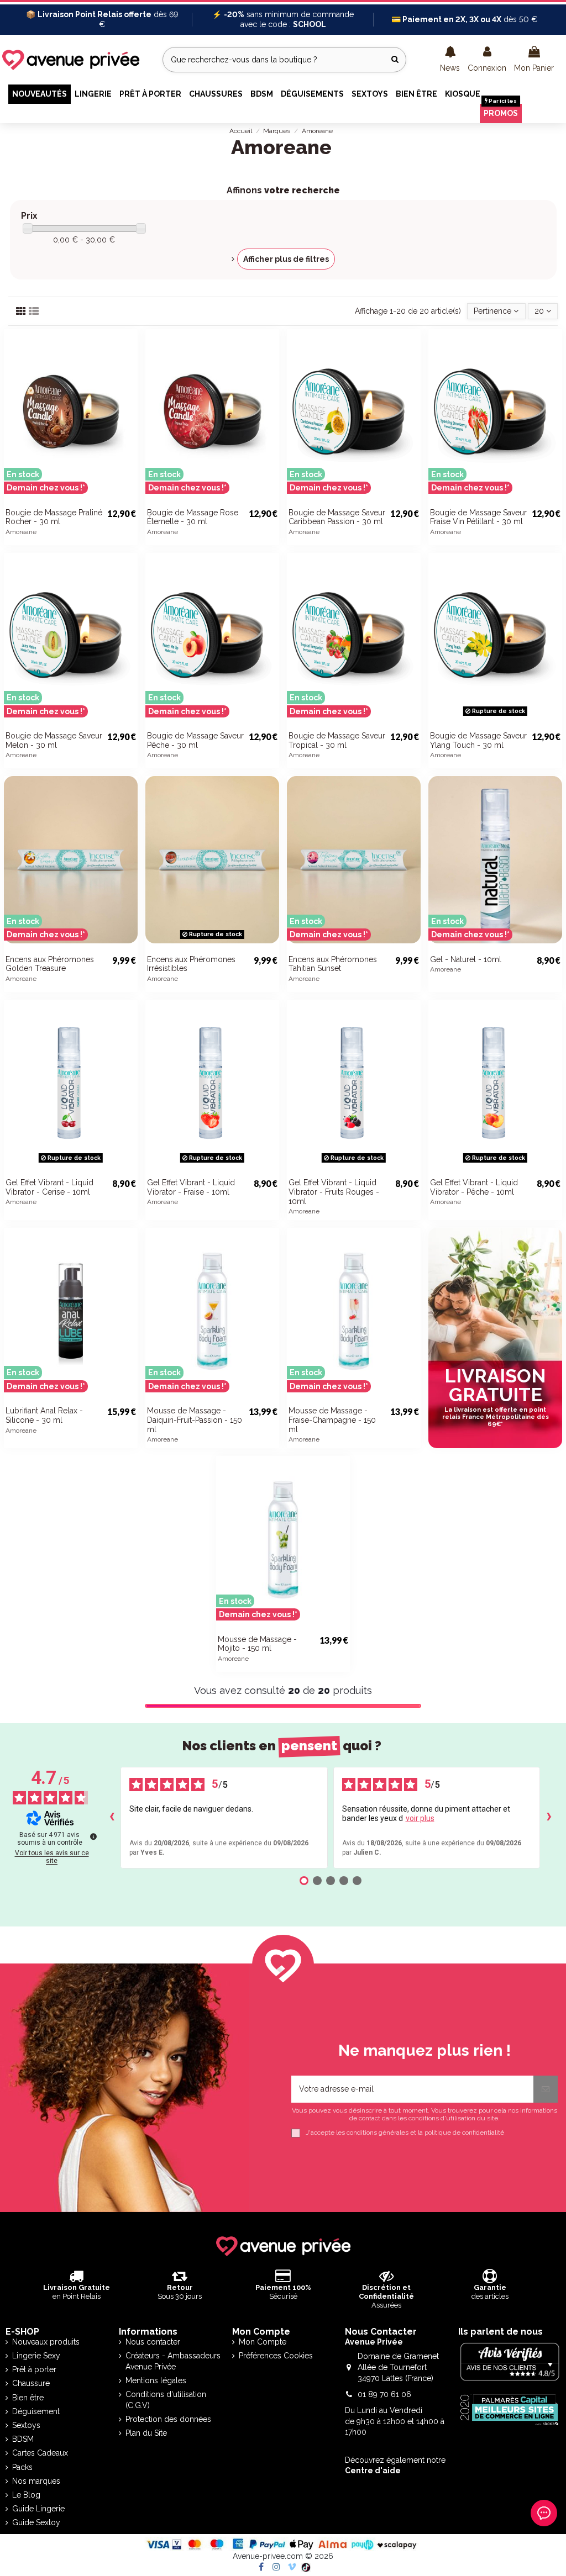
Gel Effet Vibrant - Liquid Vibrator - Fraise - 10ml (191, 1187)
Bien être (28, 2398)
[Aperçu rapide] (129, 480)
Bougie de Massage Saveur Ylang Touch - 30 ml (478, 740)
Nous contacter (153, 2342)
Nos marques (36, 2481)
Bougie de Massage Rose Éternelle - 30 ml (193, 517)
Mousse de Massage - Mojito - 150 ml (257, 1644)
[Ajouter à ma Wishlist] (129, 461)
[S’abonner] (546, 2089)
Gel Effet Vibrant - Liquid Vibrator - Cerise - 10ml (49, 1187)
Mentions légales (156, 2380)
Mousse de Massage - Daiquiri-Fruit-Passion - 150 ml (195, 1420)
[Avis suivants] (549, 1818)
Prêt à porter (34, 2369)
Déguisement (36, 2411)
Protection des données (168, 2419)
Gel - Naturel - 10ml (466, 959)
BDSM (23, 2439)
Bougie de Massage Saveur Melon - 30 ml (54, 740)
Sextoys (26, 2425)
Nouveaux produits (46, 2342)
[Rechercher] (395, 59)
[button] (450, 60)
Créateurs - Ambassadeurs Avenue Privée (173, 2361)
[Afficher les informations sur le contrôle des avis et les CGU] (93, 1836)
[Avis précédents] (112, 1818)
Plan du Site (146, 2433)
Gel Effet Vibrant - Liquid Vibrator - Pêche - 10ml (474, 1187)
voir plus (420, 1818)
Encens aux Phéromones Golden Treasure (50, 964)
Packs (22, 2467)
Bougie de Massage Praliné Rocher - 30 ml (54, 517)
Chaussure (31, 2383)
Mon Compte (263, 2342)
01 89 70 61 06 (384, 2394)
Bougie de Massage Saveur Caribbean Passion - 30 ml (337, 517)
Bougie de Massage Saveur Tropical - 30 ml (337, 740)
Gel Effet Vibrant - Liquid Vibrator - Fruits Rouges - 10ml (334, 1192)
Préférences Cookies (276, 2356)
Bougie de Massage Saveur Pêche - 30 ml (195, 740)
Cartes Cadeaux (40, 2453)
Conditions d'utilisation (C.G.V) (166, 2400)
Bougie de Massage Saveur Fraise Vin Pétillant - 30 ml (478, 517)
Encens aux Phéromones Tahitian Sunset (333, 964)
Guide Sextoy (36, 2522)
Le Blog (26, 2495)
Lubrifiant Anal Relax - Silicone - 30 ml (44, 1415)
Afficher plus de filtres (286, 259)
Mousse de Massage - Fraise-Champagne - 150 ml (332, 1420)
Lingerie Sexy (36, 2356)
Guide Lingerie (38, 2509)
